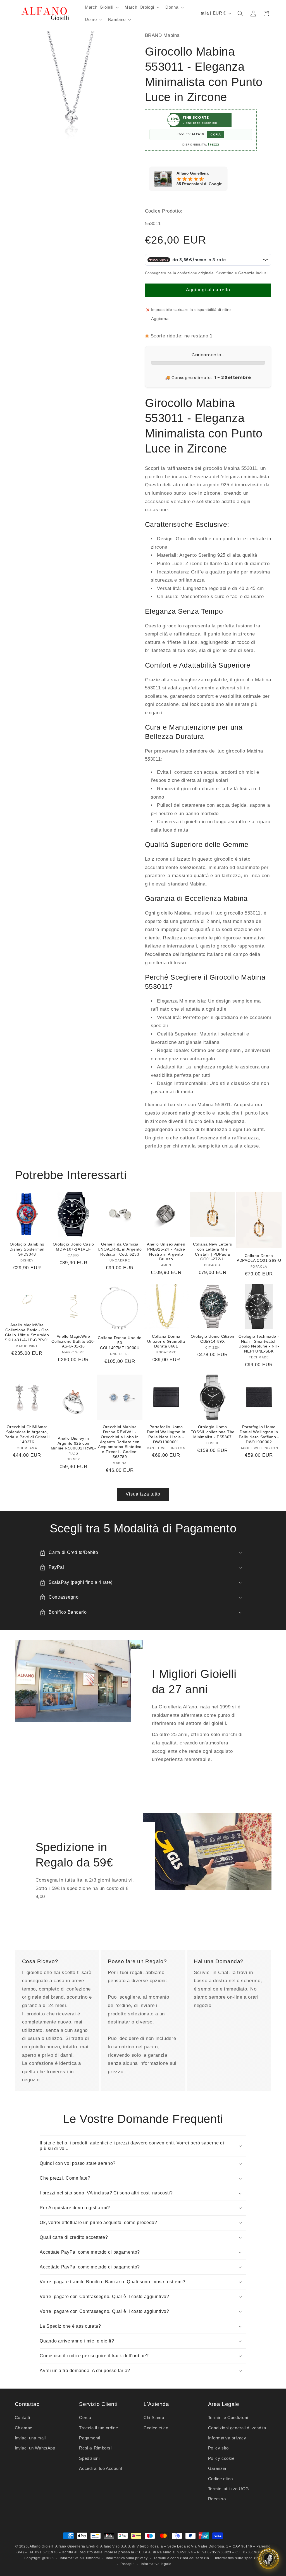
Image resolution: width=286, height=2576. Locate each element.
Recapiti (127, 2564)
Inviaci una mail (30, 2438)
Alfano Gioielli (42, 2546)
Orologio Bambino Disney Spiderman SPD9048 (27, 1249)
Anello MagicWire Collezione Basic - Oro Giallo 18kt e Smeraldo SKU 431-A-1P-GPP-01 (27, 1332)
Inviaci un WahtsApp (35, 2448)
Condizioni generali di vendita (237, 2428)
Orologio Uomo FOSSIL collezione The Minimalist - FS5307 (213, 1432)
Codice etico (156, 2428)
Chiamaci (24, 2428)
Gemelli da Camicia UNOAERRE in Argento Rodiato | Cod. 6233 (120, 1249)
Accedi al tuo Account (101, 2468)
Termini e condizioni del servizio (181, 2558)
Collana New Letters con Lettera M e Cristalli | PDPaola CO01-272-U (213, 1252)
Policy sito (218, 2448)
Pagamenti (90, 2438)
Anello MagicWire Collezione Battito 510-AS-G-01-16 (73, 1341)
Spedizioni (89, 2458)
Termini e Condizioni (228, 2418)
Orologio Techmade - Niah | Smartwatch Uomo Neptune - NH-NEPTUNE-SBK (259, 1344)
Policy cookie (221, 2458)
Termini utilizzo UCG (229, 2489)
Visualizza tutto (143, 1494)
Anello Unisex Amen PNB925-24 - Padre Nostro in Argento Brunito (166, 1252)
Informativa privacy (227, 2438)
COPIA (215, 134)
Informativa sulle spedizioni (239, 2558)
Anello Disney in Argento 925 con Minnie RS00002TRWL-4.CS (73, 1446)
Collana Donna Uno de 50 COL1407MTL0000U (120, 1343)
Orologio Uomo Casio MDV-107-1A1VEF (73, 1247)
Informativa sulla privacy (127, 2558)
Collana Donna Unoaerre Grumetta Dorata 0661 (166, 1341)
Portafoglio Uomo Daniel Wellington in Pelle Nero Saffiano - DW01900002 (259, 1434)
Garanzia (217, 2468)
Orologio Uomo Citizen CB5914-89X (213, 1339)
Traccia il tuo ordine (98, 2428)
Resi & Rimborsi (95, 2448)
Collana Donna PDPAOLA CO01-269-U (259, 1258)
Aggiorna (160, 319)
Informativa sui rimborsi (80, 2558)
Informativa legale (156, 2564)
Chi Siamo (154, 2418)
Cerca (85, 2418)
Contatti (22, 2418)
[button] (101, 7)
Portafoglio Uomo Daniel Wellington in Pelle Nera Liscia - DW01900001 (166, 1434)
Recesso (217, 2499)
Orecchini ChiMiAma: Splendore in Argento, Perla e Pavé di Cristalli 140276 (27, 1434)
